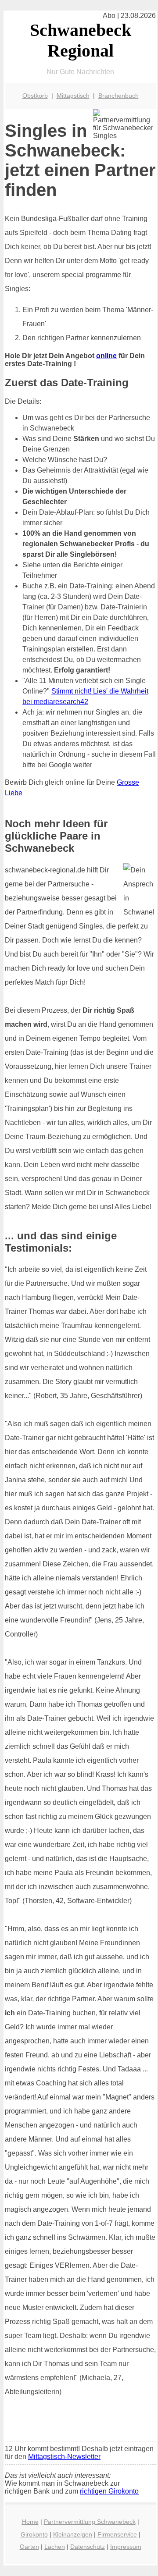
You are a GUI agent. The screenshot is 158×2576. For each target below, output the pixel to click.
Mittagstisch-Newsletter (64, 2457)
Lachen (55, 2547)
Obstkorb (35, 96)
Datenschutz (88, 2547)
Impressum (126, 2547)
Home (30, 2522)
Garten (29, 2547)
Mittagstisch (73, 96)
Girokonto (34, 2534)
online (106, 356)
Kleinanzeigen (73, 2534)
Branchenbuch (118, 96)
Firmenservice (117, 2534)
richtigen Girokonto (109, 2491)
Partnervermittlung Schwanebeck (90, 2522)
